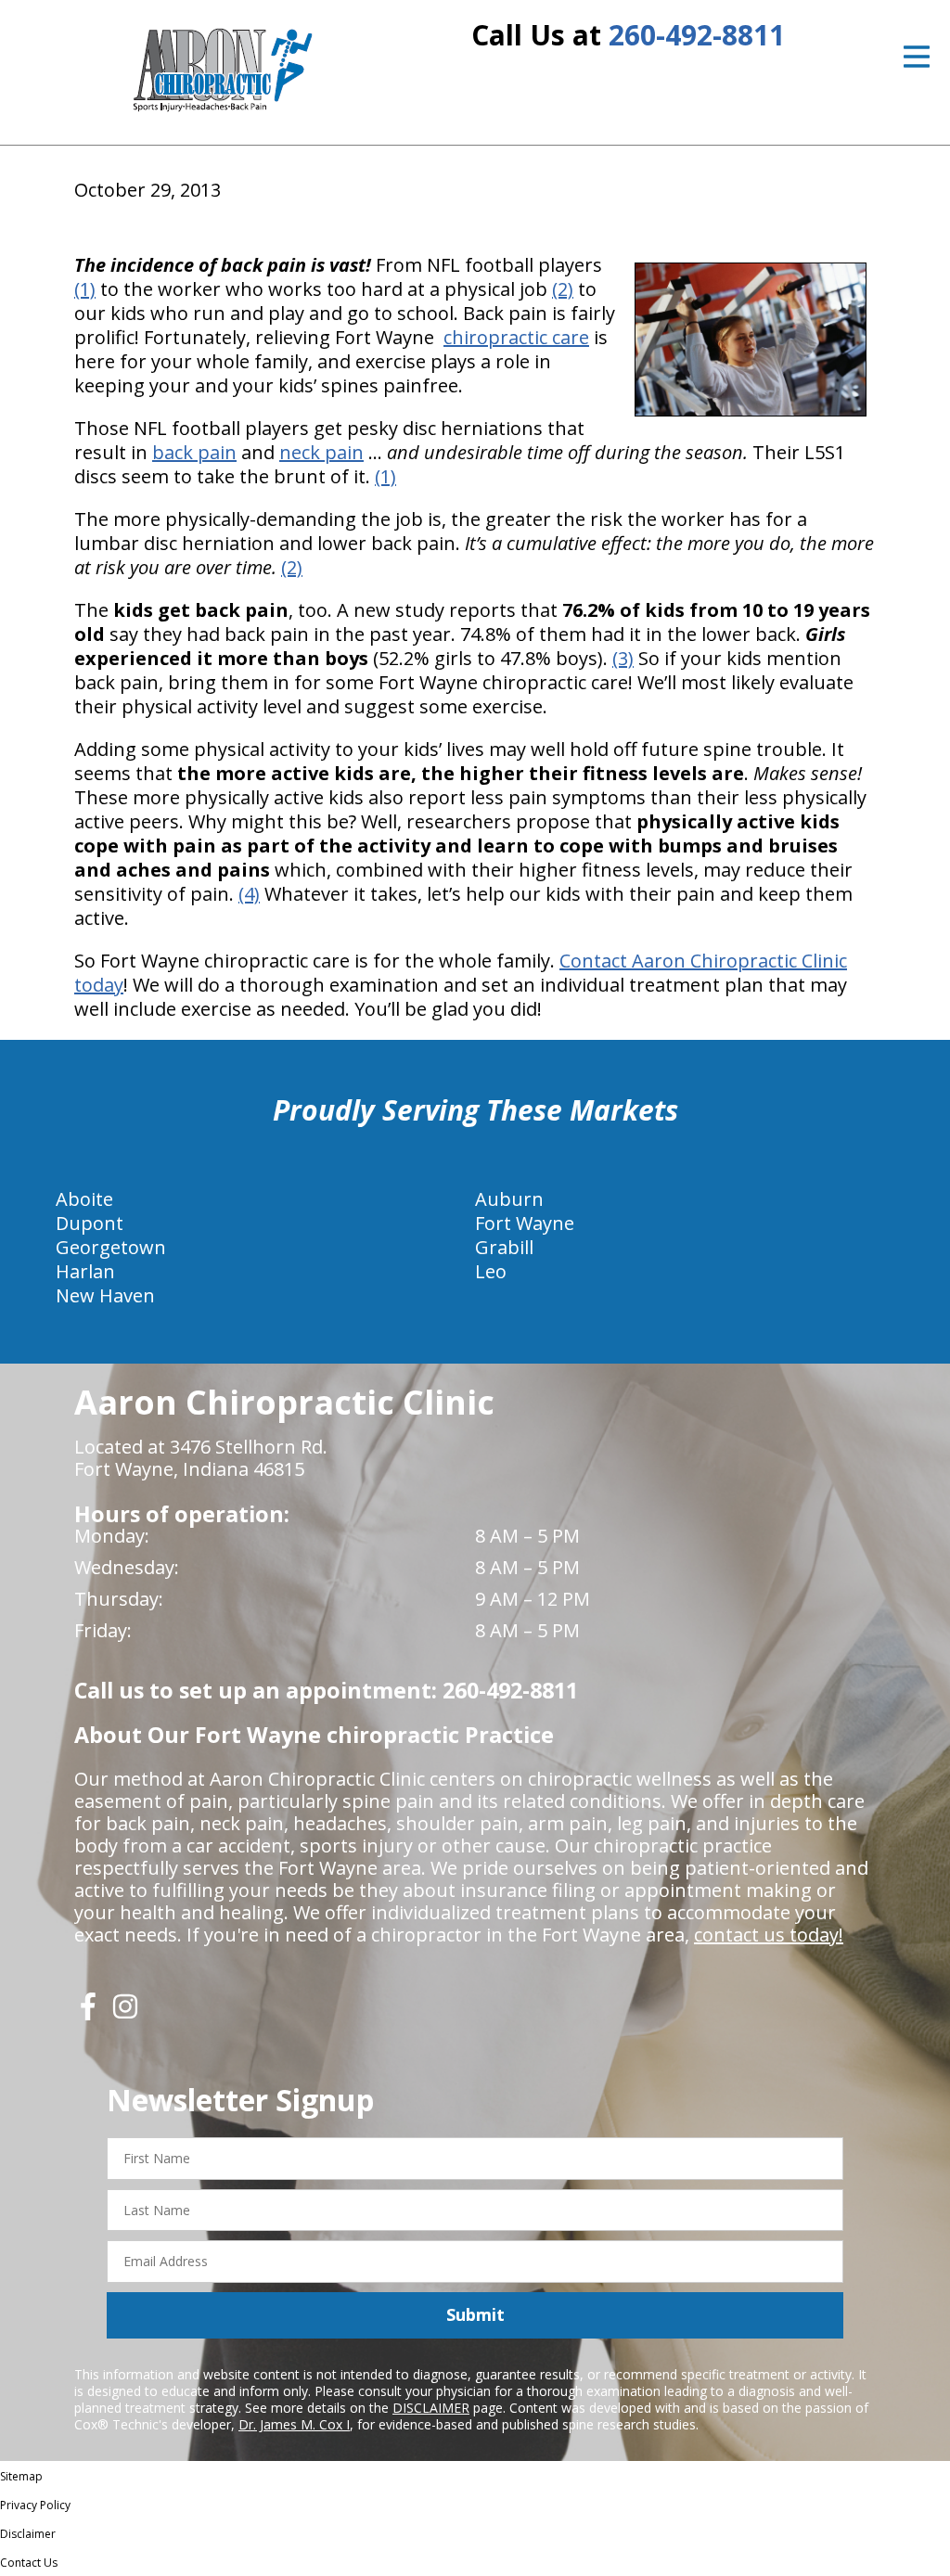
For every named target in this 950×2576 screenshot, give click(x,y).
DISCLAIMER (431, 2408)
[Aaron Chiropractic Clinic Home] (220, 70)
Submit (475, 2314)
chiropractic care (516, 337)
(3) (623, 658)
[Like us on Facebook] (88, 2013)
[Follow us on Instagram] (125, 2013)
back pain (194, 452)
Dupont (90, 1223)
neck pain (321, 452)
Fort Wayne (525, 1223)
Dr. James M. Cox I (294, 2424)
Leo (491, 1271)
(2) (563, 289)
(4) (249, 894)
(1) (85, 289)
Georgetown (111, 1247)
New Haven (105, 1295)
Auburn (509, 1199)
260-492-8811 (697, 35)
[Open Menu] (917, 57)
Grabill (504, 1247)
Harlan (85, 1271)
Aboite (84, 1199)
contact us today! (769, 1935)
